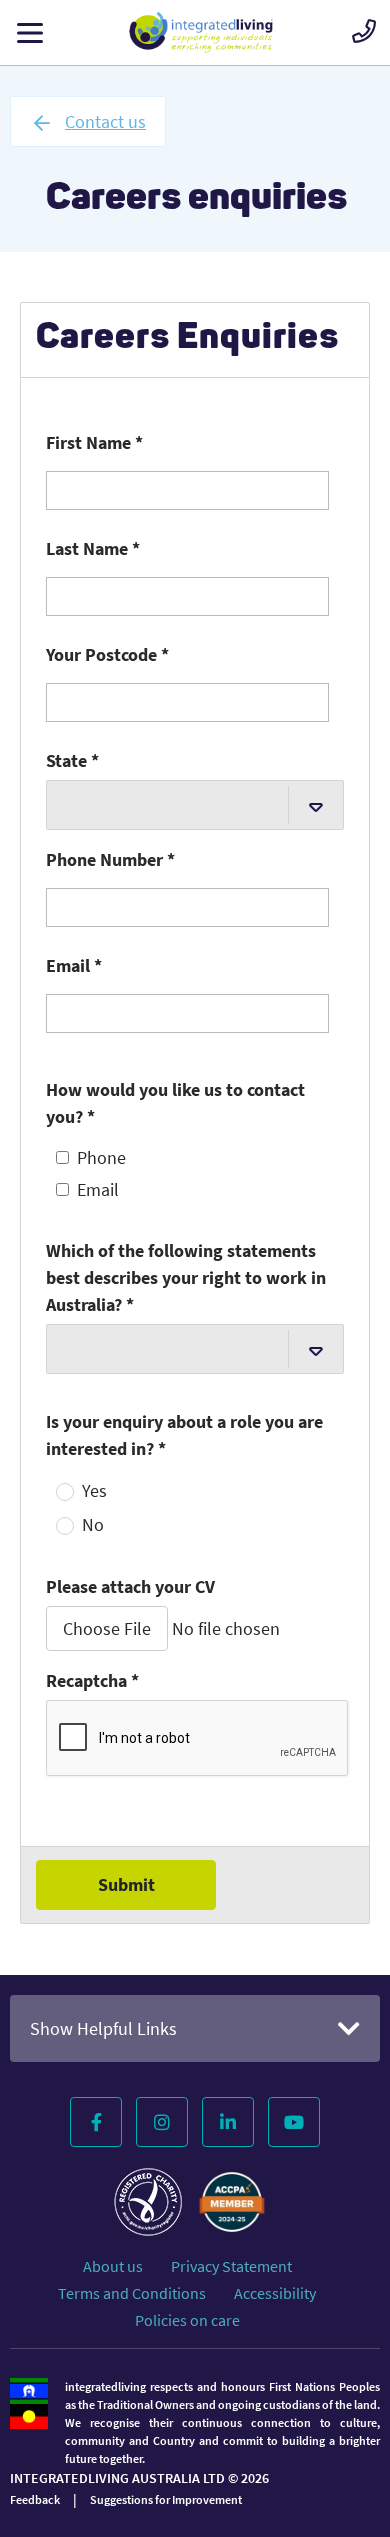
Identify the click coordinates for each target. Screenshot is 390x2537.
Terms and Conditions (132, 2293)
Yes (94, 1491)
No (93, 1525)
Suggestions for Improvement (166, 2499)
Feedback (35, 2499)
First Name (94, 442)
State (72, 760)
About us (113, 2266)
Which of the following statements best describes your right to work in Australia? (186, 1277)
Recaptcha (92, 1680)
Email (74, 965)
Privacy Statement (231, 2266)
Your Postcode (107, 654)
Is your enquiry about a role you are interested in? (184, 1435)
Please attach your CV (130, 1586)
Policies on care (187, 2320)
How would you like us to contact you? (175, 1103)
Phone (101, 1158)
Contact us (105, 121)
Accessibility (275, 2293)
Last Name (93, 548)
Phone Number (110, 859)
